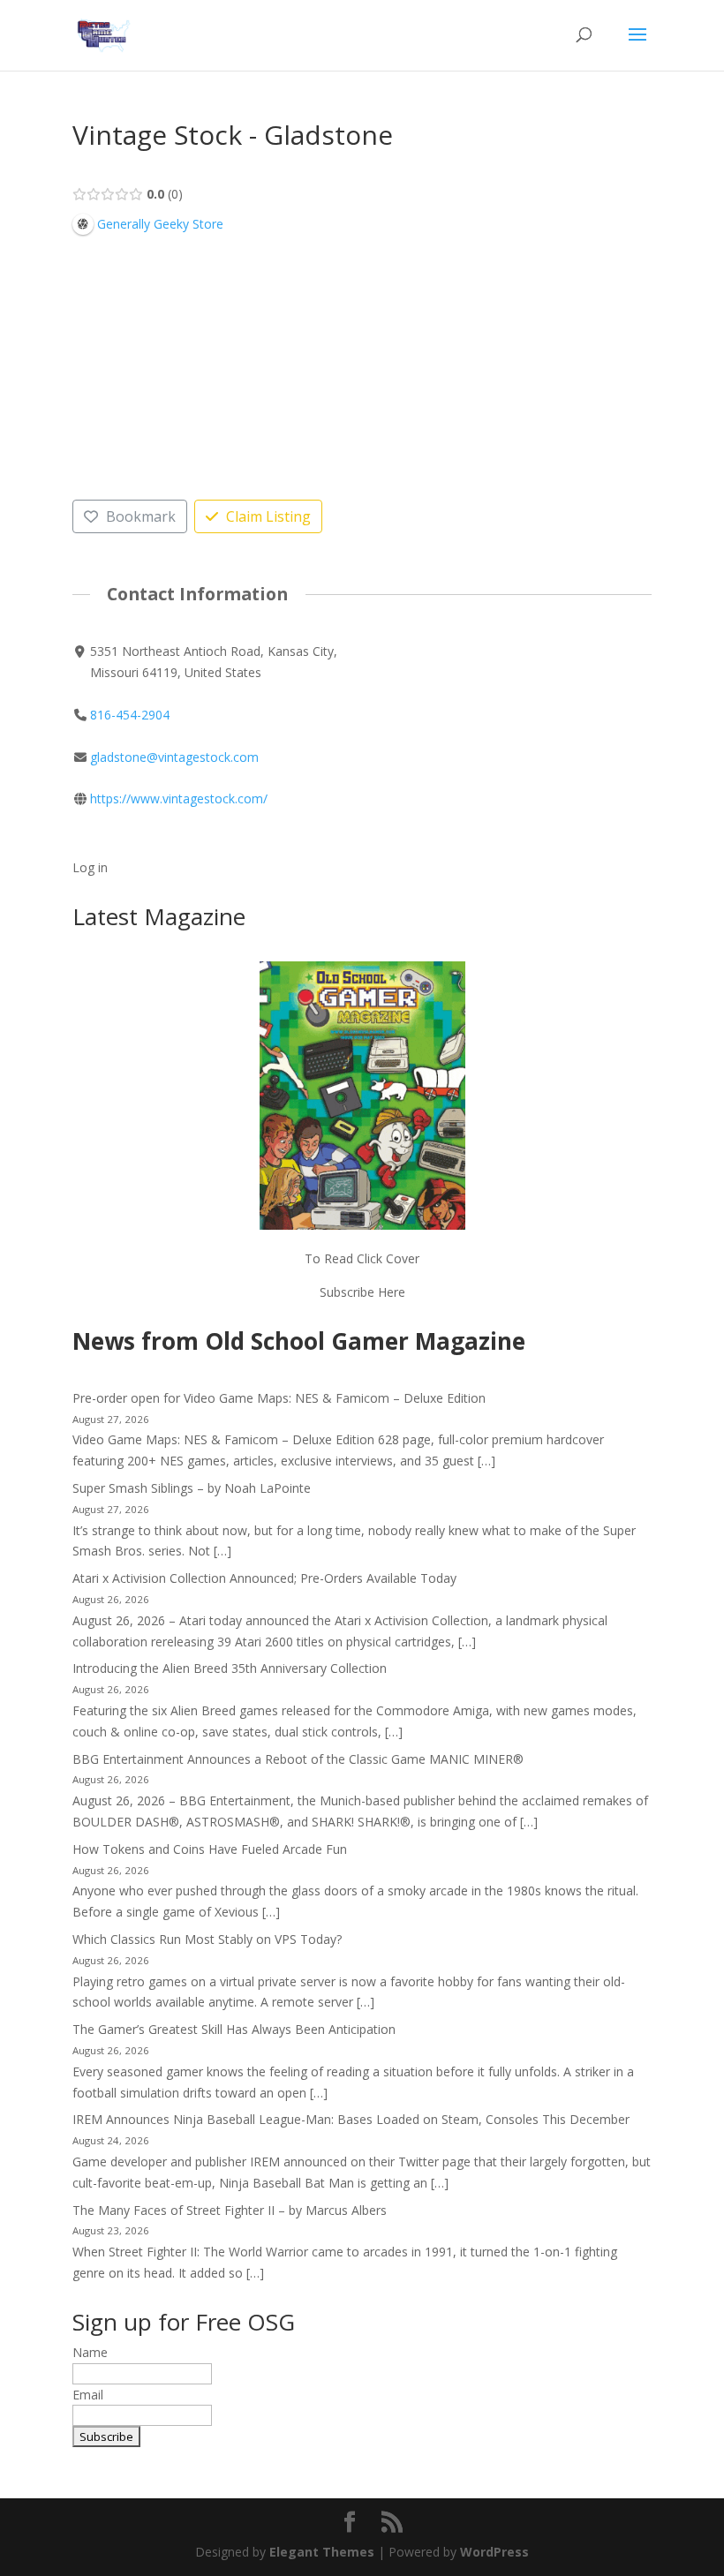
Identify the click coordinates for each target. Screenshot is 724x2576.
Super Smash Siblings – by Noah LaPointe (192, 1488)
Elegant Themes (322, 2552)
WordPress (494, 2552)
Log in (90, 867)
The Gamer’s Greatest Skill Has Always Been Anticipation (234, 2029)
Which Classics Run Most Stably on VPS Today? (207, 1939)
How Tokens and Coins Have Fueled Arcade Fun (210, 1849)
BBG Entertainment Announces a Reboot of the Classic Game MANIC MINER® (298, 1759)
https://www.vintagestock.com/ (179, 798)
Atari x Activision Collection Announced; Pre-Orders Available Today (264, 1578)
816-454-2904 (130, 715)
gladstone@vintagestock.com (174, 757)
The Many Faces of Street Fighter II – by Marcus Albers (230, 2210)
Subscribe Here (362, 1292)
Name (90, 2352)
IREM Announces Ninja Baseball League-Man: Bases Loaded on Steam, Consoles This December (351, 2119)
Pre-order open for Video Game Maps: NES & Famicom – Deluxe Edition (279, 1398)
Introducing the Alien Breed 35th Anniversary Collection (230, 1668)
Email (88, 2395)
